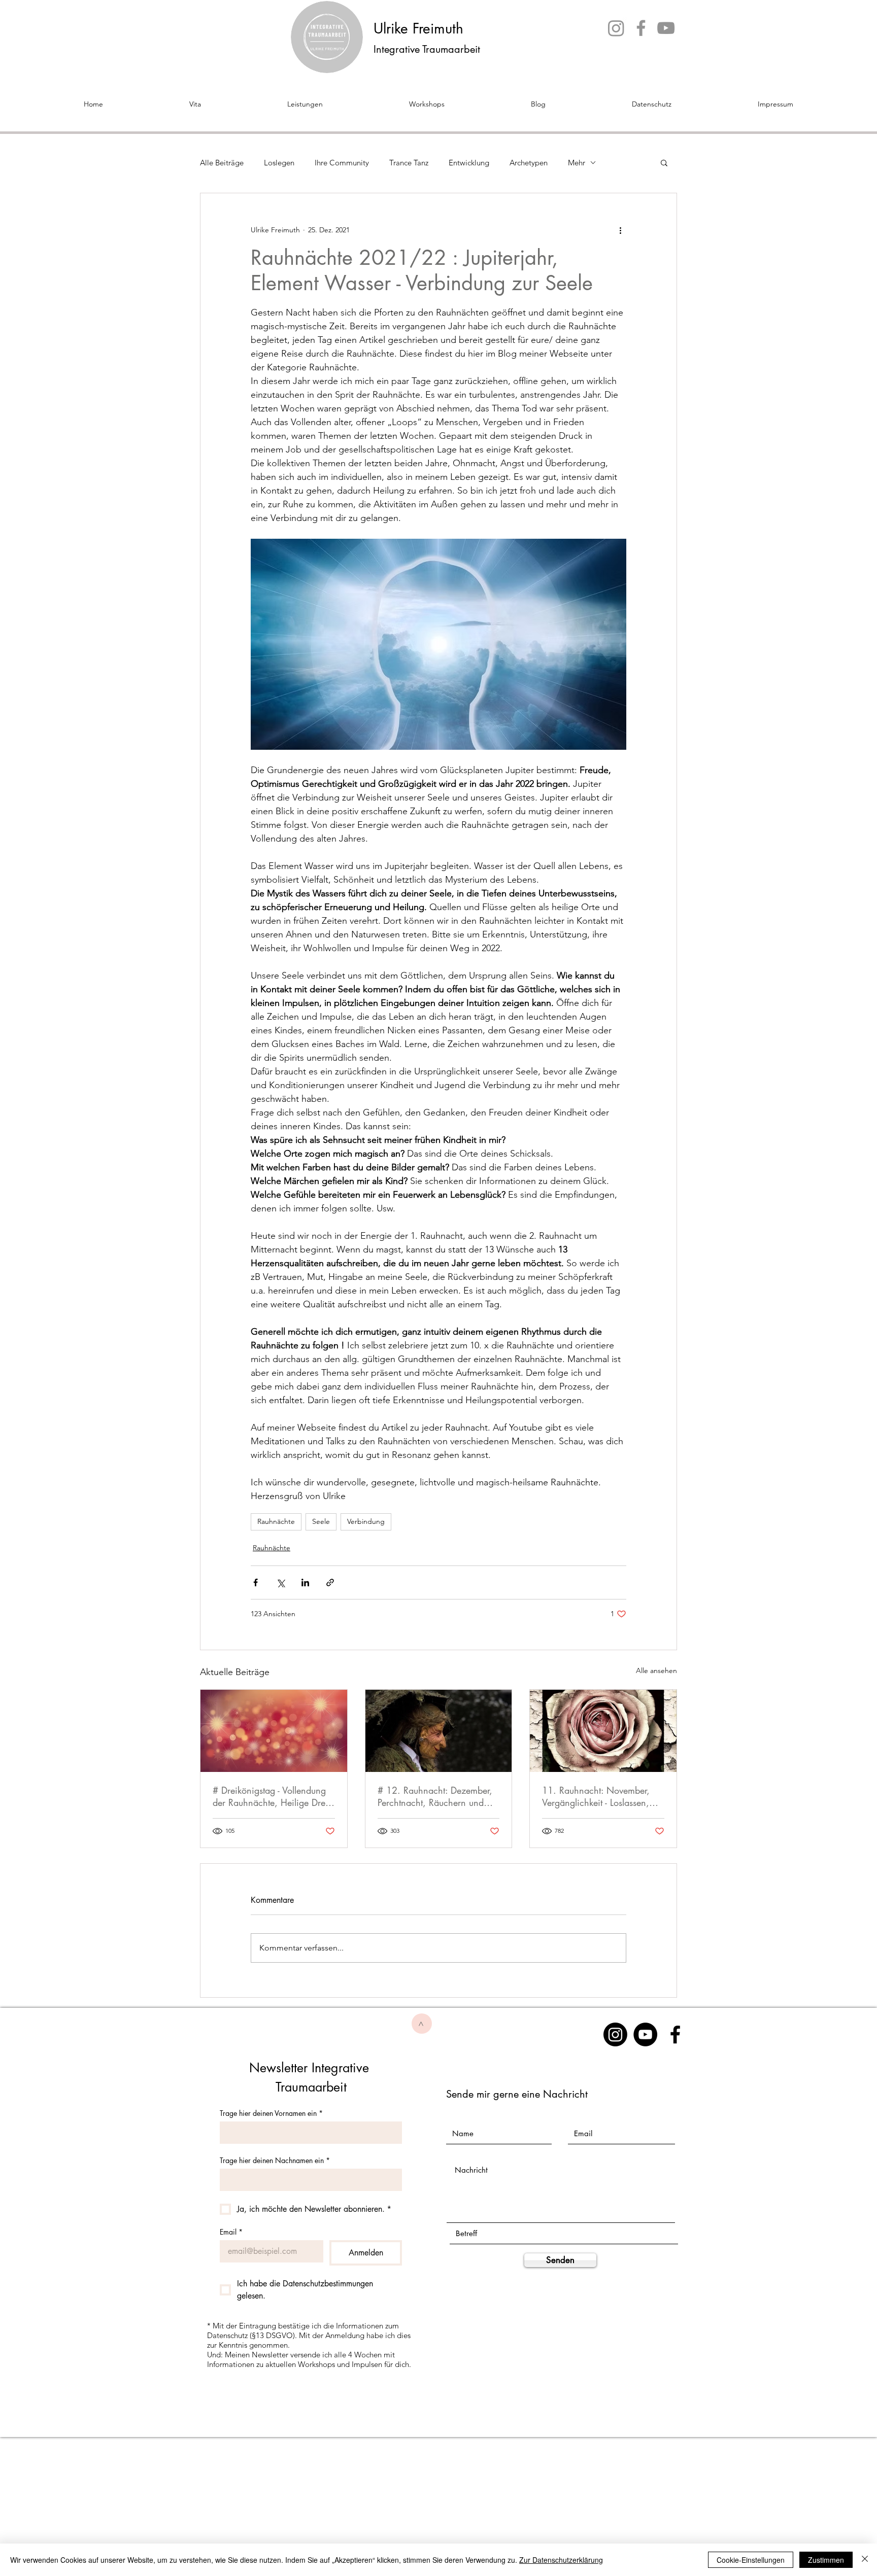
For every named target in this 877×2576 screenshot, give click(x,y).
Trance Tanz (409, 163)
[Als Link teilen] (330, 1582)
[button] (664, 162)
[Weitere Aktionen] (620, 230)
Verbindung (366, 1521)
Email (231, 2232)
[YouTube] (666, 28)
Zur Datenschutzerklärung (561, 2560)
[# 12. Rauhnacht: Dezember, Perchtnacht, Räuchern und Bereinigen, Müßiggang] (439, 1731)
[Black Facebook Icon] (675, 2034)
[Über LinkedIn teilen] (305, 1582)
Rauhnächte (276, 1521)
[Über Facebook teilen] (256, 1582)
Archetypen (529, 163)
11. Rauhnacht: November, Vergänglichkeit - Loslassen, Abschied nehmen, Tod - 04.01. (596, 1796)
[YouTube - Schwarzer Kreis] (645, 2034)
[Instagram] (616, 28)
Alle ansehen (656, 1670)
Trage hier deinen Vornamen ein (271, 2113)
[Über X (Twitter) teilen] (280, 1582)
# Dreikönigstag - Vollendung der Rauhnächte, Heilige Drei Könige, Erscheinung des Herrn (270, 1796)
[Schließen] (865, 2560)
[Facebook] (641, 28)
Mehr (577, 163)
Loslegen (279, 163)
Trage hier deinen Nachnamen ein (275, 2160)
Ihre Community (342, 163)
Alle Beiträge (222, 163)
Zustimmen (826, 2560)
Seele (321, 1521)
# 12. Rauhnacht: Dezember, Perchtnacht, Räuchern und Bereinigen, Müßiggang (435, 1796)
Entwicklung (469, 163)
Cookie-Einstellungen (751, 2560)
